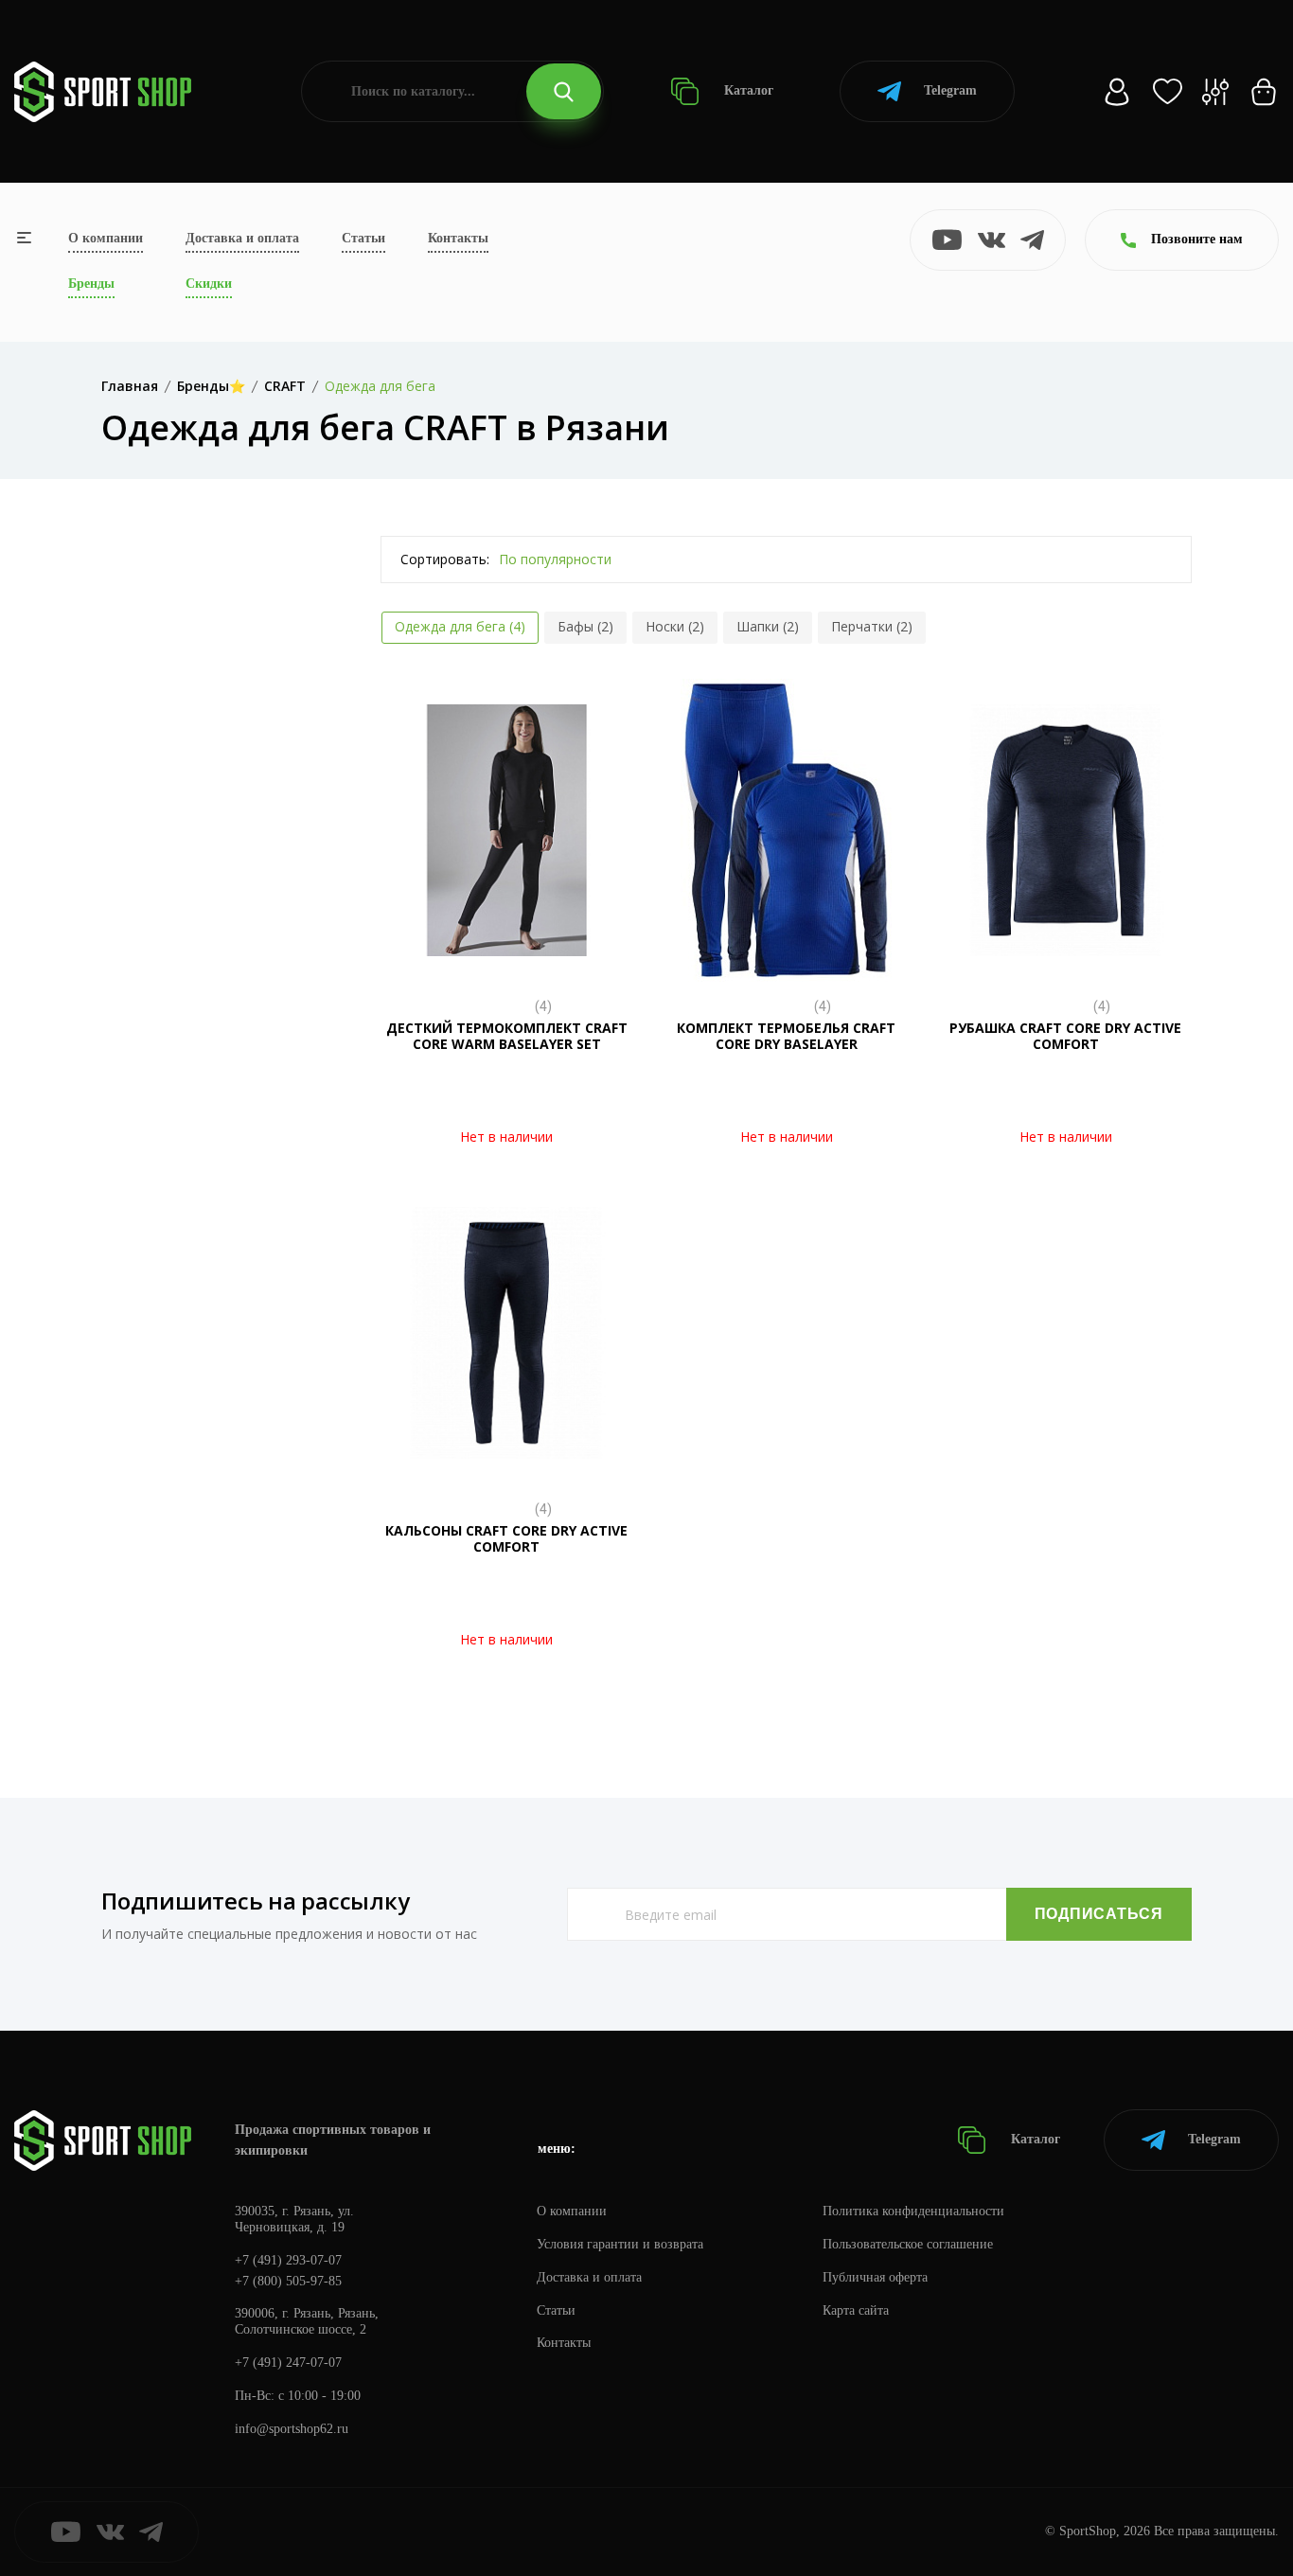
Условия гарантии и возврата (620, 2244)
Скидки (209, 284)
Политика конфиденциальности (913, 2211)
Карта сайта (856, 2310)
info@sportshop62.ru (292, 2429)
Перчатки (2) (872, 626)
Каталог (747, 90)
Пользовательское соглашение (908, 2244)
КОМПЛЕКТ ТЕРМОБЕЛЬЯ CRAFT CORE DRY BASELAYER (786, 1036)
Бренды (91, 284)
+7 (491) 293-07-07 (288, 2260)
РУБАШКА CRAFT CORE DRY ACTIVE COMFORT (1065, 1036)
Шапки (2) (768, 626)
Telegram (950, 90)
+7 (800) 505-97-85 (288, 2281)
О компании (106, 238)
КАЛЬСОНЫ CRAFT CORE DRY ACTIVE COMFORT (506, 1538)
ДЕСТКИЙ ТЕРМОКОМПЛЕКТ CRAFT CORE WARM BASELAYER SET (507, 1036)
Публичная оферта (875, 2277)
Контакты (458, 238)
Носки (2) (675, 626)
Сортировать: (445, 559)
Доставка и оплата (242, 238)
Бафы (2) (585, 626)
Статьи (363, 238)
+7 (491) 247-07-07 (288, 2363)
